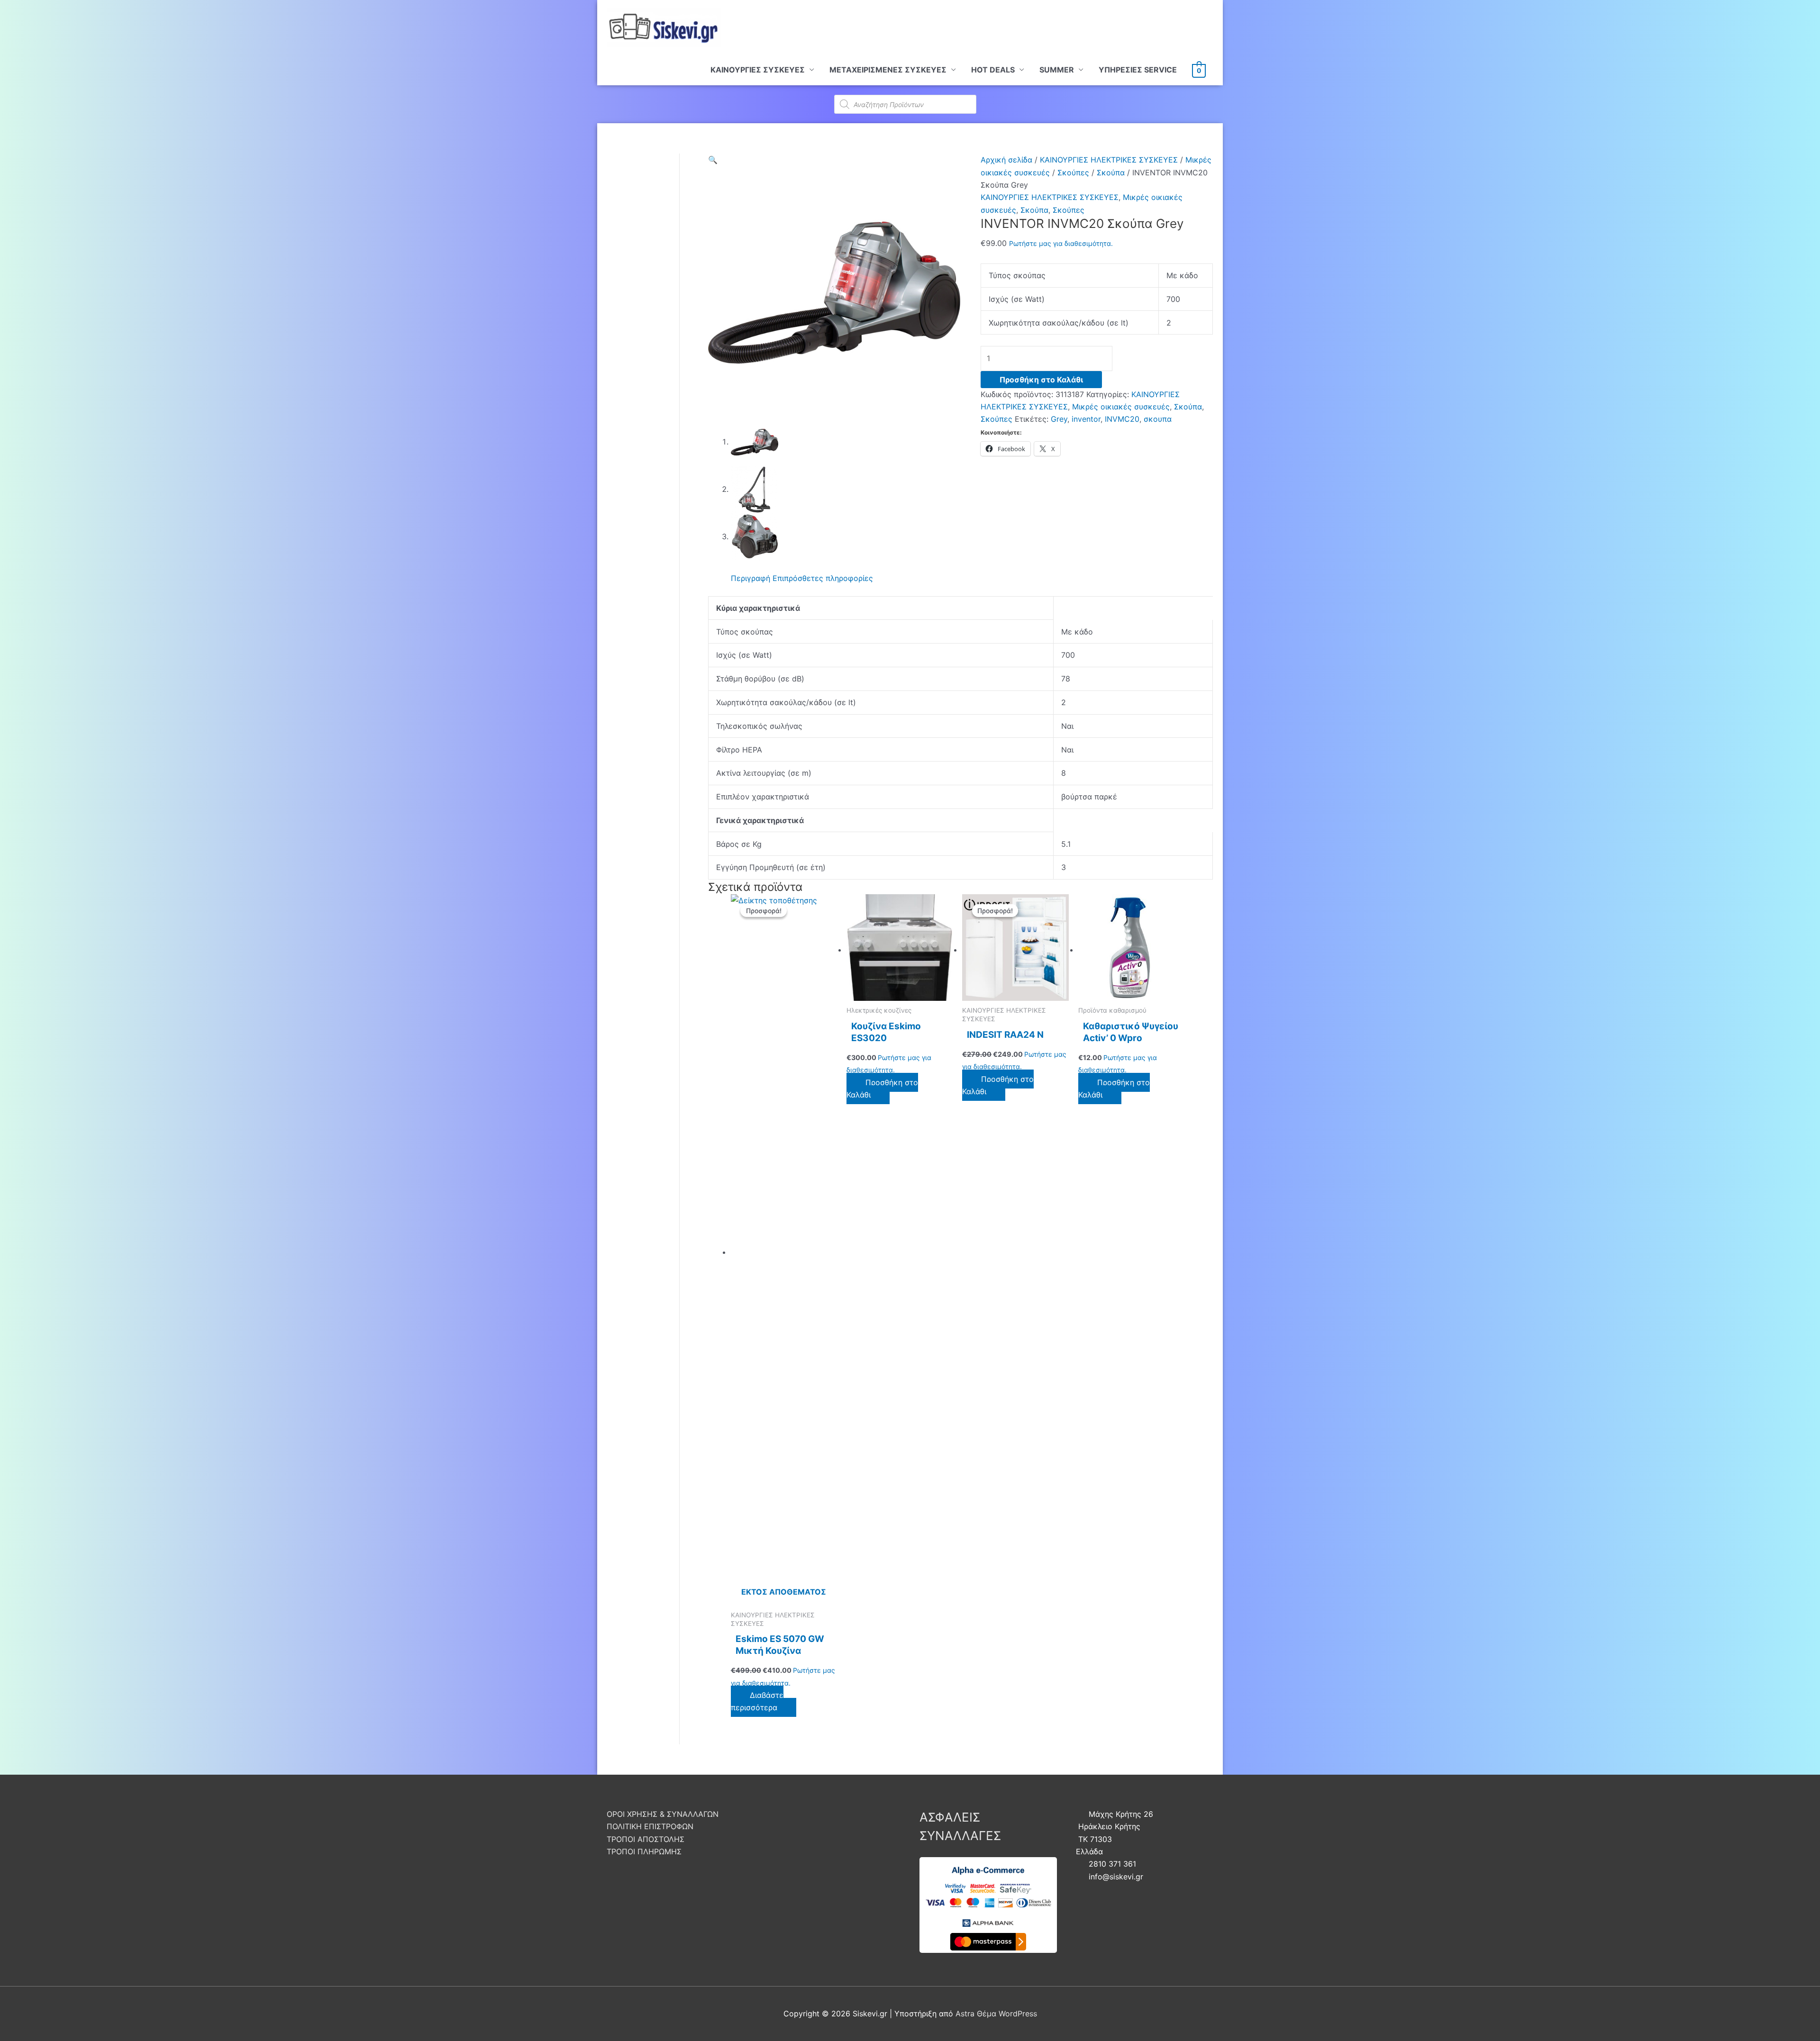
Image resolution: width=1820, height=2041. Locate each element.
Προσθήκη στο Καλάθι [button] (882, 1089)
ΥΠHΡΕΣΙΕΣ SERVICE (1138, 70)
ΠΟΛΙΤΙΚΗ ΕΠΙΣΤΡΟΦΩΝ (650, 1826)
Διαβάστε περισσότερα (757, 1701)
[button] (713, 160)
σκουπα (1158, 419)
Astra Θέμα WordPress (996, 2014)
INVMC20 (1122, 419)
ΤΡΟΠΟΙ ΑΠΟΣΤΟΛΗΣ (646, 1839)
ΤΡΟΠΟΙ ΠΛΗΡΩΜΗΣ (644, 1851)
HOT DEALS (993, 70)
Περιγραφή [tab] (751, 578)
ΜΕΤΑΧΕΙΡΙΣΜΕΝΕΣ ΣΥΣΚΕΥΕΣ (888, 70)
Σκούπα (1111, 172)
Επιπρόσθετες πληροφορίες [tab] (823, 578)
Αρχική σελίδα (1006, 160)
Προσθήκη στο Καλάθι (1041, 380)
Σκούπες (1073, 172)
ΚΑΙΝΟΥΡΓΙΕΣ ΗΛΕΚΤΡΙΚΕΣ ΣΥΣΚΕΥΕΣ (1109, 160)
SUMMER (1057, 70)
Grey (1059, 419)
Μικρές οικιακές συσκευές (1121, 407)
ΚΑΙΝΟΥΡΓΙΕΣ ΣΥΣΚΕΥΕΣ (758, 70)
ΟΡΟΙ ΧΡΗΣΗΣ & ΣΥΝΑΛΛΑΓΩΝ (663, 1814)
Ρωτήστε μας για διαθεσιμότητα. (1061, 243)
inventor (1086, 419)
